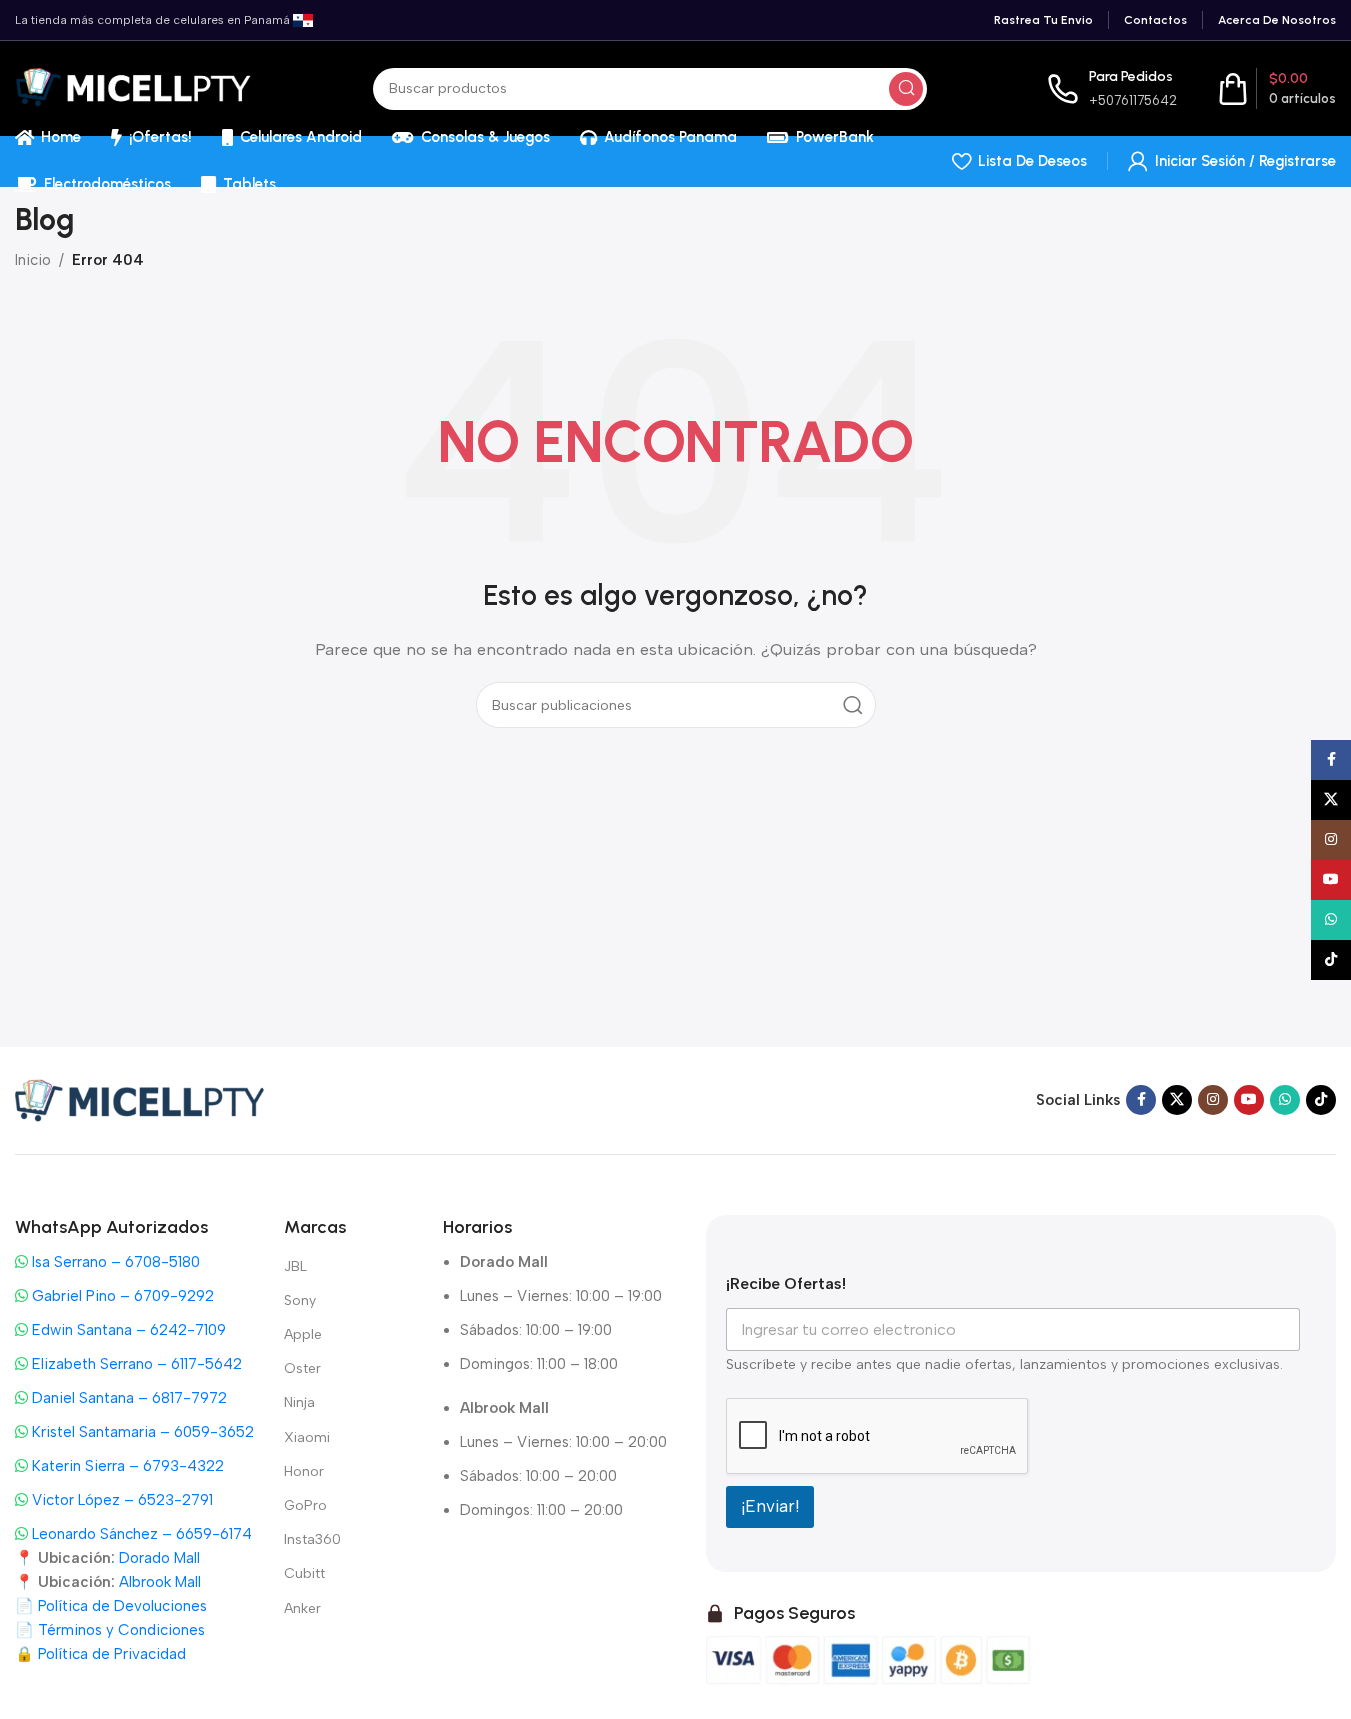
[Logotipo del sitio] (134, 87)
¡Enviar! (770, 1506)
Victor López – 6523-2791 (120, 1500)
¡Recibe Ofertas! (786, 1283)
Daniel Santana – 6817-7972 (127, 1398)
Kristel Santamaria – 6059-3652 (141, 1432)
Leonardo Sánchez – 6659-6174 (140, 1534)
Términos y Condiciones (121, 1630)
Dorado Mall (159, 1558)
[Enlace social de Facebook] (1141, 1100)
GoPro (305, 1505)
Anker (302, 1608)
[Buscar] (906, 89)
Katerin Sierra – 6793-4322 (126, 1466)
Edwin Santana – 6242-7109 (127, 1330)
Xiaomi (307, 1437)
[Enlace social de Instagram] (1213, 1100)
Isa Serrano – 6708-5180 (114, 1262)
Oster (302, 1368)
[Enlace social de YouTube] (1249, 1100)
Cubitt (304, 1573)
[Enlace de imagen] (140, 1099)
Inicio (33, 260)
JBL (295, 1266)
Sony (300, 1300)
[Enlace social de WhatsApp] (1285, 1100)
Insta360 (312, 1539)
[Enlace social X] (1177, 1100)
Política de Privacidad (112, 1654)
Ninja (299, 1402)
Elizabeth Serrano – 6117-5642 (135, 1364)
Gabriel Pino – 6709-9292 (121, 1296)
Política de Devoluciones (122, 1606)
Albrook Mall (160, 1582)
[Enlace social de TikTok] (1321, 1100)
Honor (304, 1471)
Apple (303, 1334)
